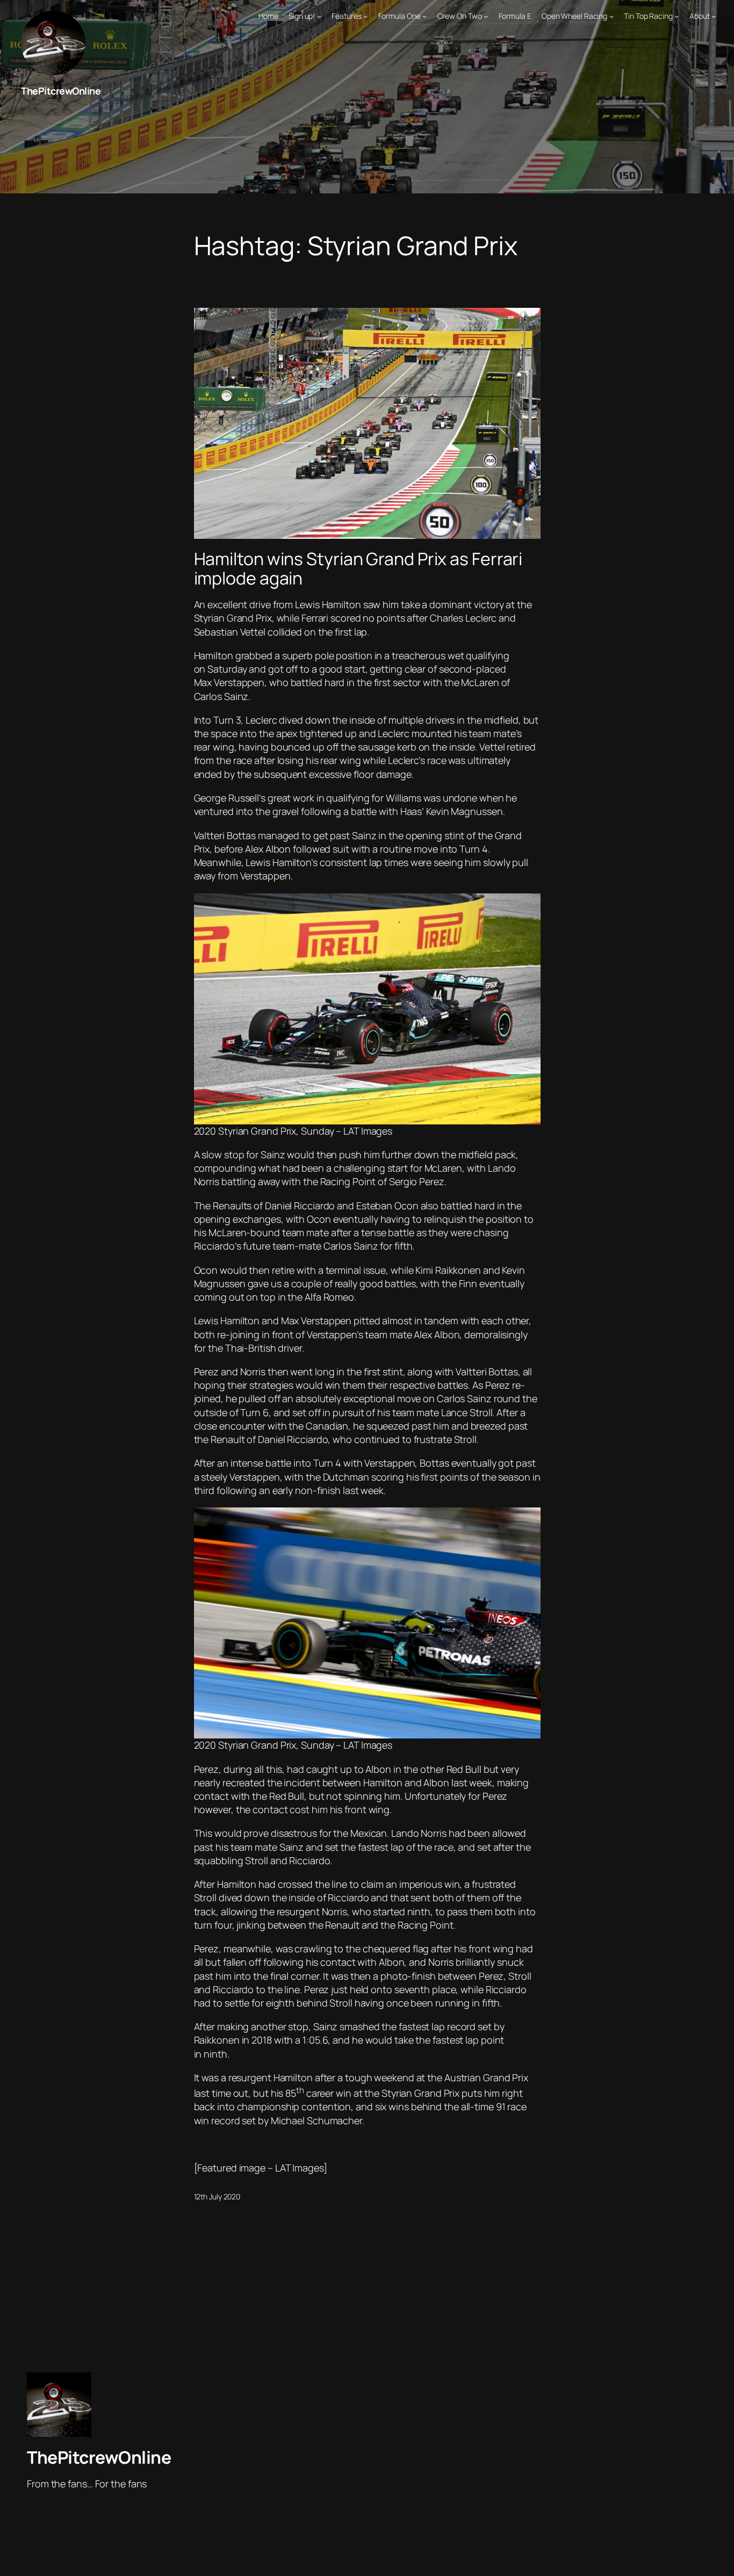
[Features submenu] (365, 16)
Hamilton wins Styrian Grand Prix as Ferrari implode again (358, 568)
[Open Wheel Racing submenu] (611, 16)
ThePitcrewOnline (61, 91)
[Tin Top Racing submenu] (677, 16)
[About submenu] (714, 16)
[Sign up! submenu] (319, 16)
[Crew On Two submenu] (486, 16)
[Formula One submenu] (424, 16)
